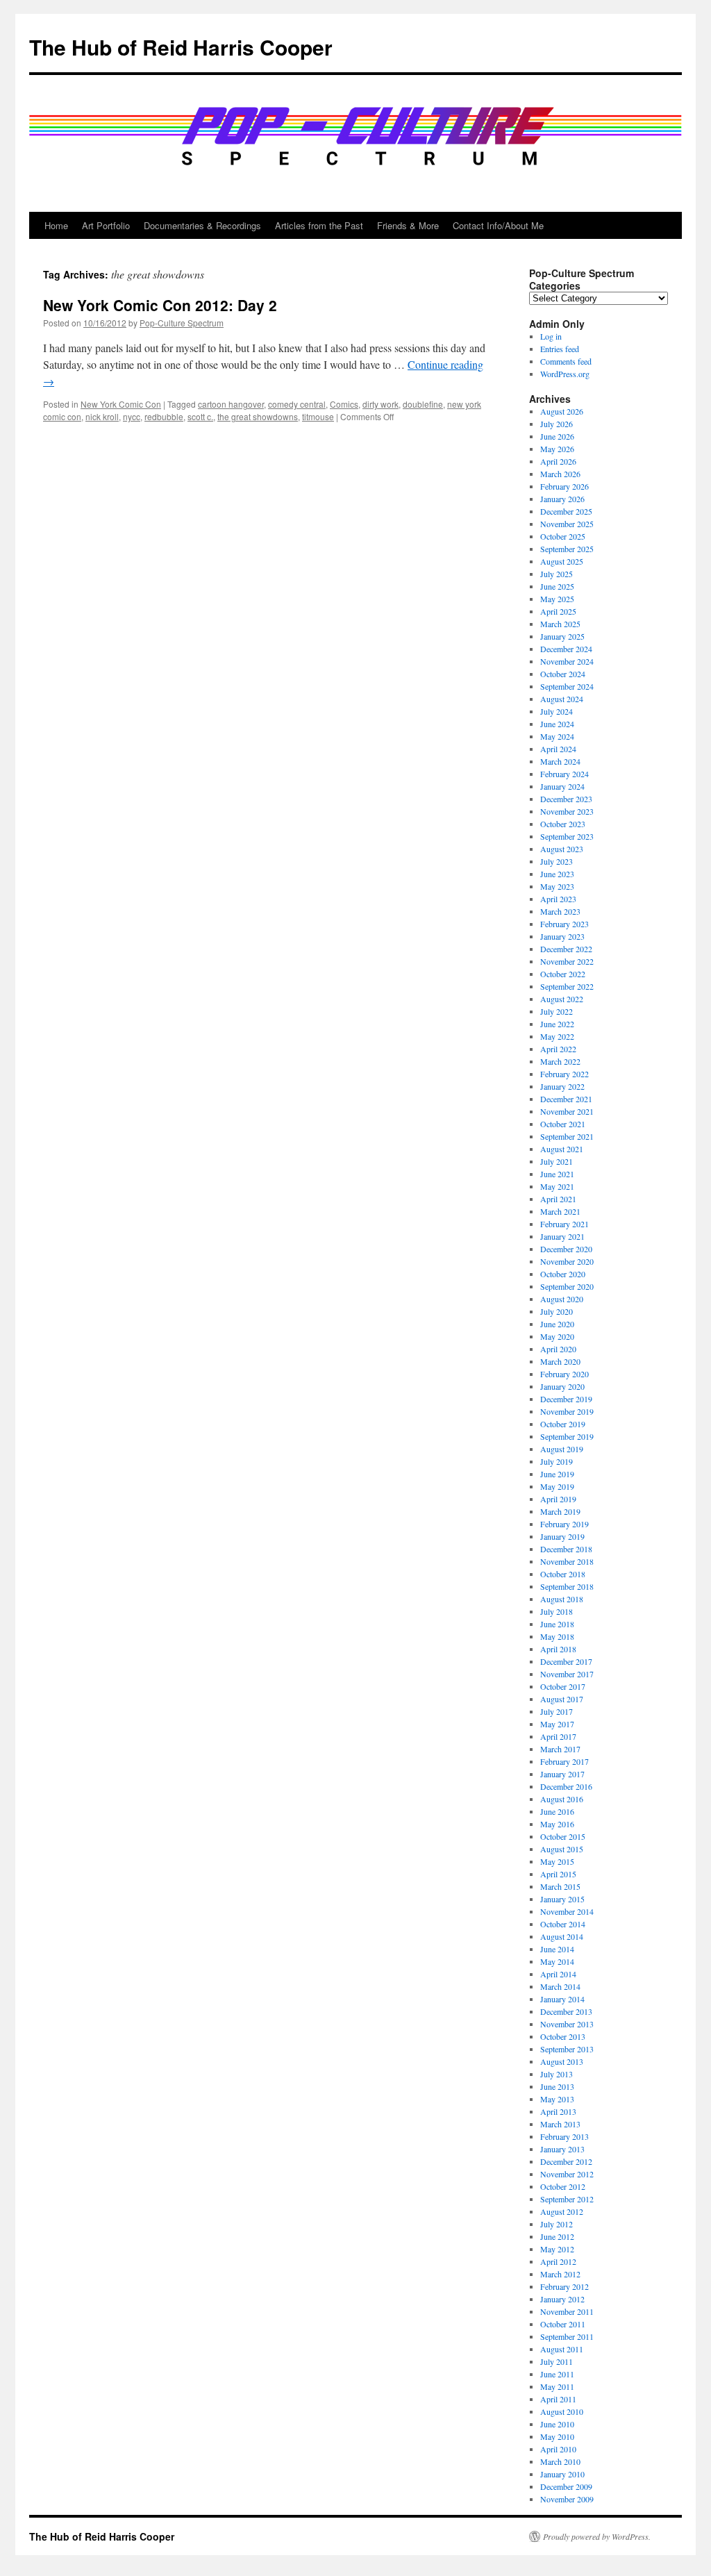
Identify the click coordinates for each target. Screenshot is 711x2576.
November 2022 (567, 961)
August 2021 (562, 1149)
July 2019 (557, 1461)
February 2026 (564, 486)
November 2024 (567, 661)
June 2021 (557, 1174)
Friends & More (408, 225)
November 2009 (567, 2499)
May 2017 (557, 1724)
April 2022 (558, 1049)
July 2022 (557, 1011)
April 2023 (558, 899)
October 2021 (563, 1124)
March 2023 (560, 911)
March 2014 (560, 1986)
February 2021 (564, 1224)
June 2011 (557, 2374)
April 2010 (558, 2449)
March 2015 (560, 1886)
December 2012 (566, 2161)
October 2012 (563, 2186)
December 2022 (566, 949)
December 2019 (566, 1399)
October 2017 (563, 1686)
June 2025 (557, 586)
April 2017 (558, 1736)
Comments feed (566, 361)
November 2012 (567, 2174)
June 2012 (557, 2236)
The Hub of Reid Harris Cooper (181, 47)
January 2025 (562, 636)
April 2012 (558, 2261)
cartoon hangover (231, 404)
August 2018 (562, 1599)
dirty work (380, 404)
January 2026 (562, 499)
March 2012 (560, 2274)
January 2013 (562, 2149)
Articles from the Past (319, 225)
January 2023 (562, 936)
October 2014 (563, 1924)
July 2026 (557, 424)
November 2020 (567, 1261)
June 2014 (557, 1949)
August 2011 (562, 2349)
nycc (132, 416)
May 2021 (557, 1186)
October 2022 (563, 974)
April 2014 (558, 1974)
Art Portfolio (106, 225)
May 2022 (557, 1036)
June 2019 (557, 1474)
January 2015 (562, 1899)
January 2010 (562, 2474)
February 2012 (564, 2286)
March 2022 (560, 1061)
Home (56, 225)
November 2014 (567, 1911)
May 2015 (557, 1861)
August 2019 (562, 1449)
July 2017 (557, 1711)
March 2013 (560, 2124)
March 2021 (560, 1211)
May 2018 (557, 1636)
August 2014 (562, 1936)
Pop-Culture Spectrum (182, 323)
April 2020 (558, 1349)
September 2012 (567, 2199)
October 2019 (563, 1424)
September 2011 (567, 2336)
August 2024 (562, 699)
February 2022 (564, 1074)
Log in (551, 336)
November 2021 (567, 1111)
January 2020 (562, 1386)
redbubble (164, 416)
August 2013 (562, 2061)
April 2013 (558, 2111)
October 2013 (563, 2036)
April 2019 (558, 1499)
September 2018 (567, 1586)
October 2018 (563, 1574)
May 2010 (557, 2436)
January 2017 (562, 1774)
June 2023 (557, 874)
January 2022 (562, 1086)
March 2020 (560, 1361)
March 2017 (560, 1749)
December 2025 (566, 511)
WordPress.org (565, 374)
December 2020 (566, 1249)
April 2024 (558, 749)
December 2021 (566, 1099)
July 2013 (557, 2074)
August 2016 (562, 1799)
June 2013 (557, 2086)
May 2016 (557, 1824)
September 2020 (567, 1286)
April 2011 (558, 2399)
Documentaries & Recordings (202, 225)
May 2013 (557, 2099)
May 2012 (557, 2249)
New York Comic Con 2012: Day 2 (160, 305)
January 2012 (562, 2299)
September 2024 (567, 686)
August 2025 (562, 561)
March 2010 (560, 2461)
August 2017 (562, 1699)
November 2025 (567, 524)
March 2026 (560, 474)
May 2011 (557, 2386)
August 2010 (562, 2411)
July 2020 (557, 1311)
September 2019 (567, 1436)
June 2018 (557, 1624)
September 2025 (567, 549)
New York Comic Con (121, 404)
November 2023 (567, 811)
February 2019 (564, 1524)
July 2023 (557, 861)
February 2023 (564, 924)
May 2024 (557, 736)
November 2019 (567, 1411)
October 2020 (563, 1274)
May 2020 (557, 1336)
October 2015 (563, 1836)
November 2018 (567, 1561)
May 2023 (557, 886)
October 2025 (563, 536)
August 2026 (562, 411)
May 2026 (557, 449)
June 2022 (557, 1024)
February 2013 (564, 2136)
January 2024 (562, 786)
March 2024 (560, 761)
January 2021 (562, 1236)
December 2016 (566, 1786)
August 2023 (562, 849)
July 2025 (557, 574)
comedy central (297, 404)
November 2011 (567, 2311)
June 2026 (557, 436)
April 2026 (558, 461)
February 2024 (564, 774)
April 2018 (558, 1649)
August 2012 (562, 2211)
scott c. (200, 416)
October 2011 (563, 2324)
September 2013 (567, 2049)
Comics (344, 404)
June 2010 (557, 2424)
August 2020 (562, 1299)
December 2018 (566, 1549)
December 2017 (566, 1661)
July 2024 (557, 711)
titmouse (318, 416)
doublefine (423, 404)
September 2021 (567, 1136)
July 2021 (557, 1161)
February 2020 (564, 1374)
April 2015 (558, 1874)
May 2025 (557, 599)
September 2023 (567, 836)
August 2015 (562, 1849)
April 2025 (558, 611)
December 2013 (566, 2011)
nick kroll (102, 416)
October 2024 (563, 674)
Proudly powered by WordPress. (597, 2536)
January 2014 (562, 1999)
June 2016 (557, 1811)
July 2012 (557, 2224)
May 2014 (557, 1961)
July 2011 (557, 2361)
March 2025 (560, 624)
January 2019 (562, 1536)
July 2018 (557, 1611)
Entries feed (560, 349)
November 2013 (567, 2024)
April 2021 (558, 1199)
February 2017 (564, 1761)
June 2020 (557, 1324)
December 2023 (566, 799)
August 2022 (562, 999)
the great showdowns (258, 416)
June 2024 (557, 724)
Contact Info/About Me (498, 225)
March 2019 (560, 1511)
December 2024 (566, 649)
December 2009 (566, 2486)
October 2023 (563, 824)
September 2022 (567, 986)
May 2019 (557, 1486)
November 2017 (567, 1674)
